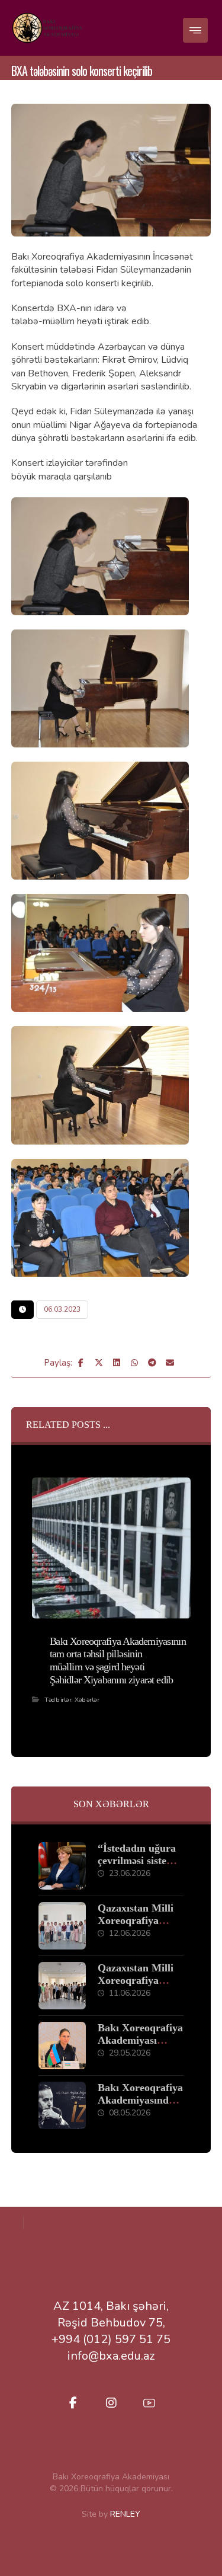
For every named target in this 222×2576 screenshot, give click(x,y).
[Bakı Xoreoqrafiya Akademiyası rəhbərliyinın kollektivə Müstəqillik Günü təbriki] (62, 2046)
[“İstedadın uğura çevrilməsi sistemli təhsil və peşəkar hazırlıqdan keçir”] (62, 1866)
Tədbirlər (58, 1699)
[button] (195, 30)
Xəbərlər (87, 1699)
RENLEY (125, 2514)
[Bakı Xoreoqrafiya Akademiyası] (47, 28)
